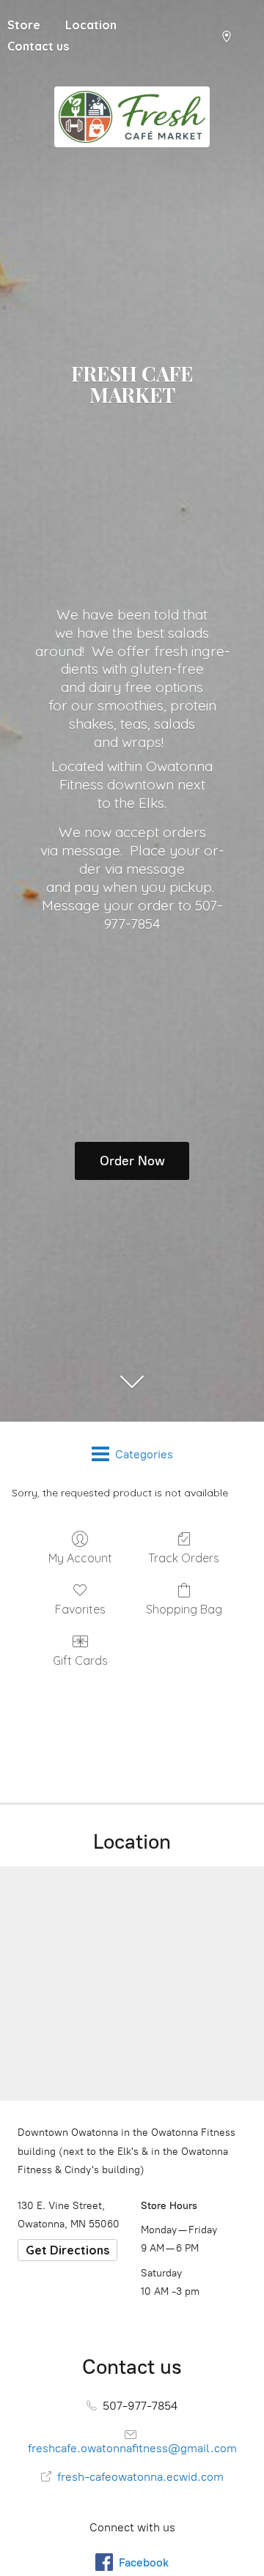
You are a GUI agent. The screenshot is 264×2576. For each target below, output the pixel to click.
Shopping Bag (184, 1609)
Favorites (80, 1609)
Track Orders (184, 1558)
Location (91, 25)
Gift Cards (80, 1660)
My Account (80, 1558)
